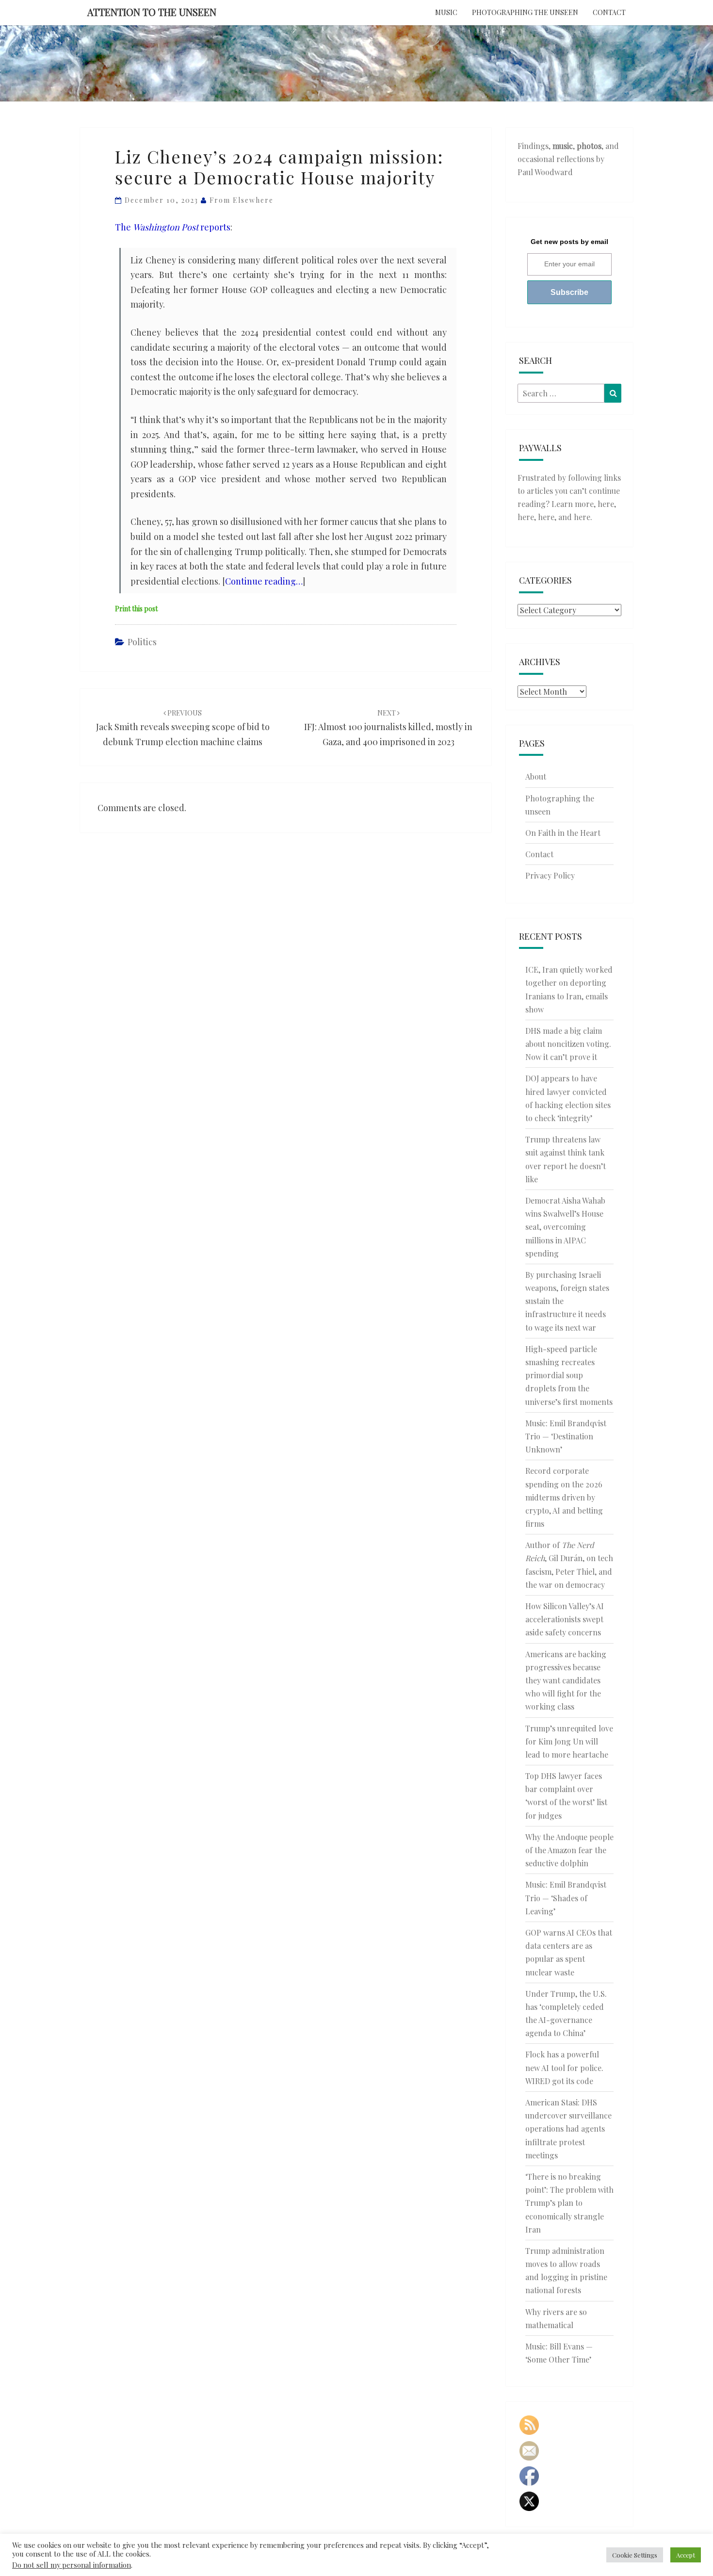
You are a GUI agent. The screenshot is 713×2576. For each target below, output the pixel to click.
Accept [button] (686, 2555)
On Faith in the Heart (563, 833)
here (606, 504)
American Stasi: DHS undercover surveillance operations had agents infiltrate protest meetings (568, 2129)
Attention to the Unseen (152, 12)
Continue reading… (264, 581)
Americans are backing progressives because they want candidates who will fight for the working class (566, 1680)
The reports (173, 227)
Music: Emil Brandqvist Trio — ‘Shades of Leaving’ (566, 1898)
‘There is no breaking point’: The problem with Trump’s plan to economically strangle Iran (569, 2203)
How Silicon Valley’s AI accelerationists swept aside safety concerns (565, 1619)
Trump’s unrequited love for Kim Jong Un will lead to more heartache (569, 1741)
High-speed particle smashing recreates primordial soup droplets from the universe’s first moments (569, 1375)
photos (589, 146)
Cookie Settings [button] (635, 2555)
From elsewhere (242, 200)
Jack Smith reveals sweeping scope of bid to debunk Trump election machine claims (183, 728)
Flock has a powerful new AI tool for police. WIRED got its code (564, 2067)
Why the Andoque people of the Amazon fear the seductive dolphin (569, 1850)
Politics (142, 642)
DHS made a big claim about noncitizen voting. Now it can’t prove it (568, 1044)
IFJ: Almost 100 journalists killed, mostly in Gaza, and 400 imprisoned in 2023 (388, 728)
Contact (609, 12)
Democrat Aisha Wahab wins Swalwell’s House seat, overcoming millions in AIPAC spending (565, 1227)
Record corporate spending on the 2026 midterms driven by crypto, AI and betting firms (564, 1497)
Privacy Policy (550, 875)
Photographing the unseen (525, 12)
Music (446, 12)
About (536, 776)
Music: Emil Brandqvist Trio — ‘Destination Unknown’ (566, 1436)
